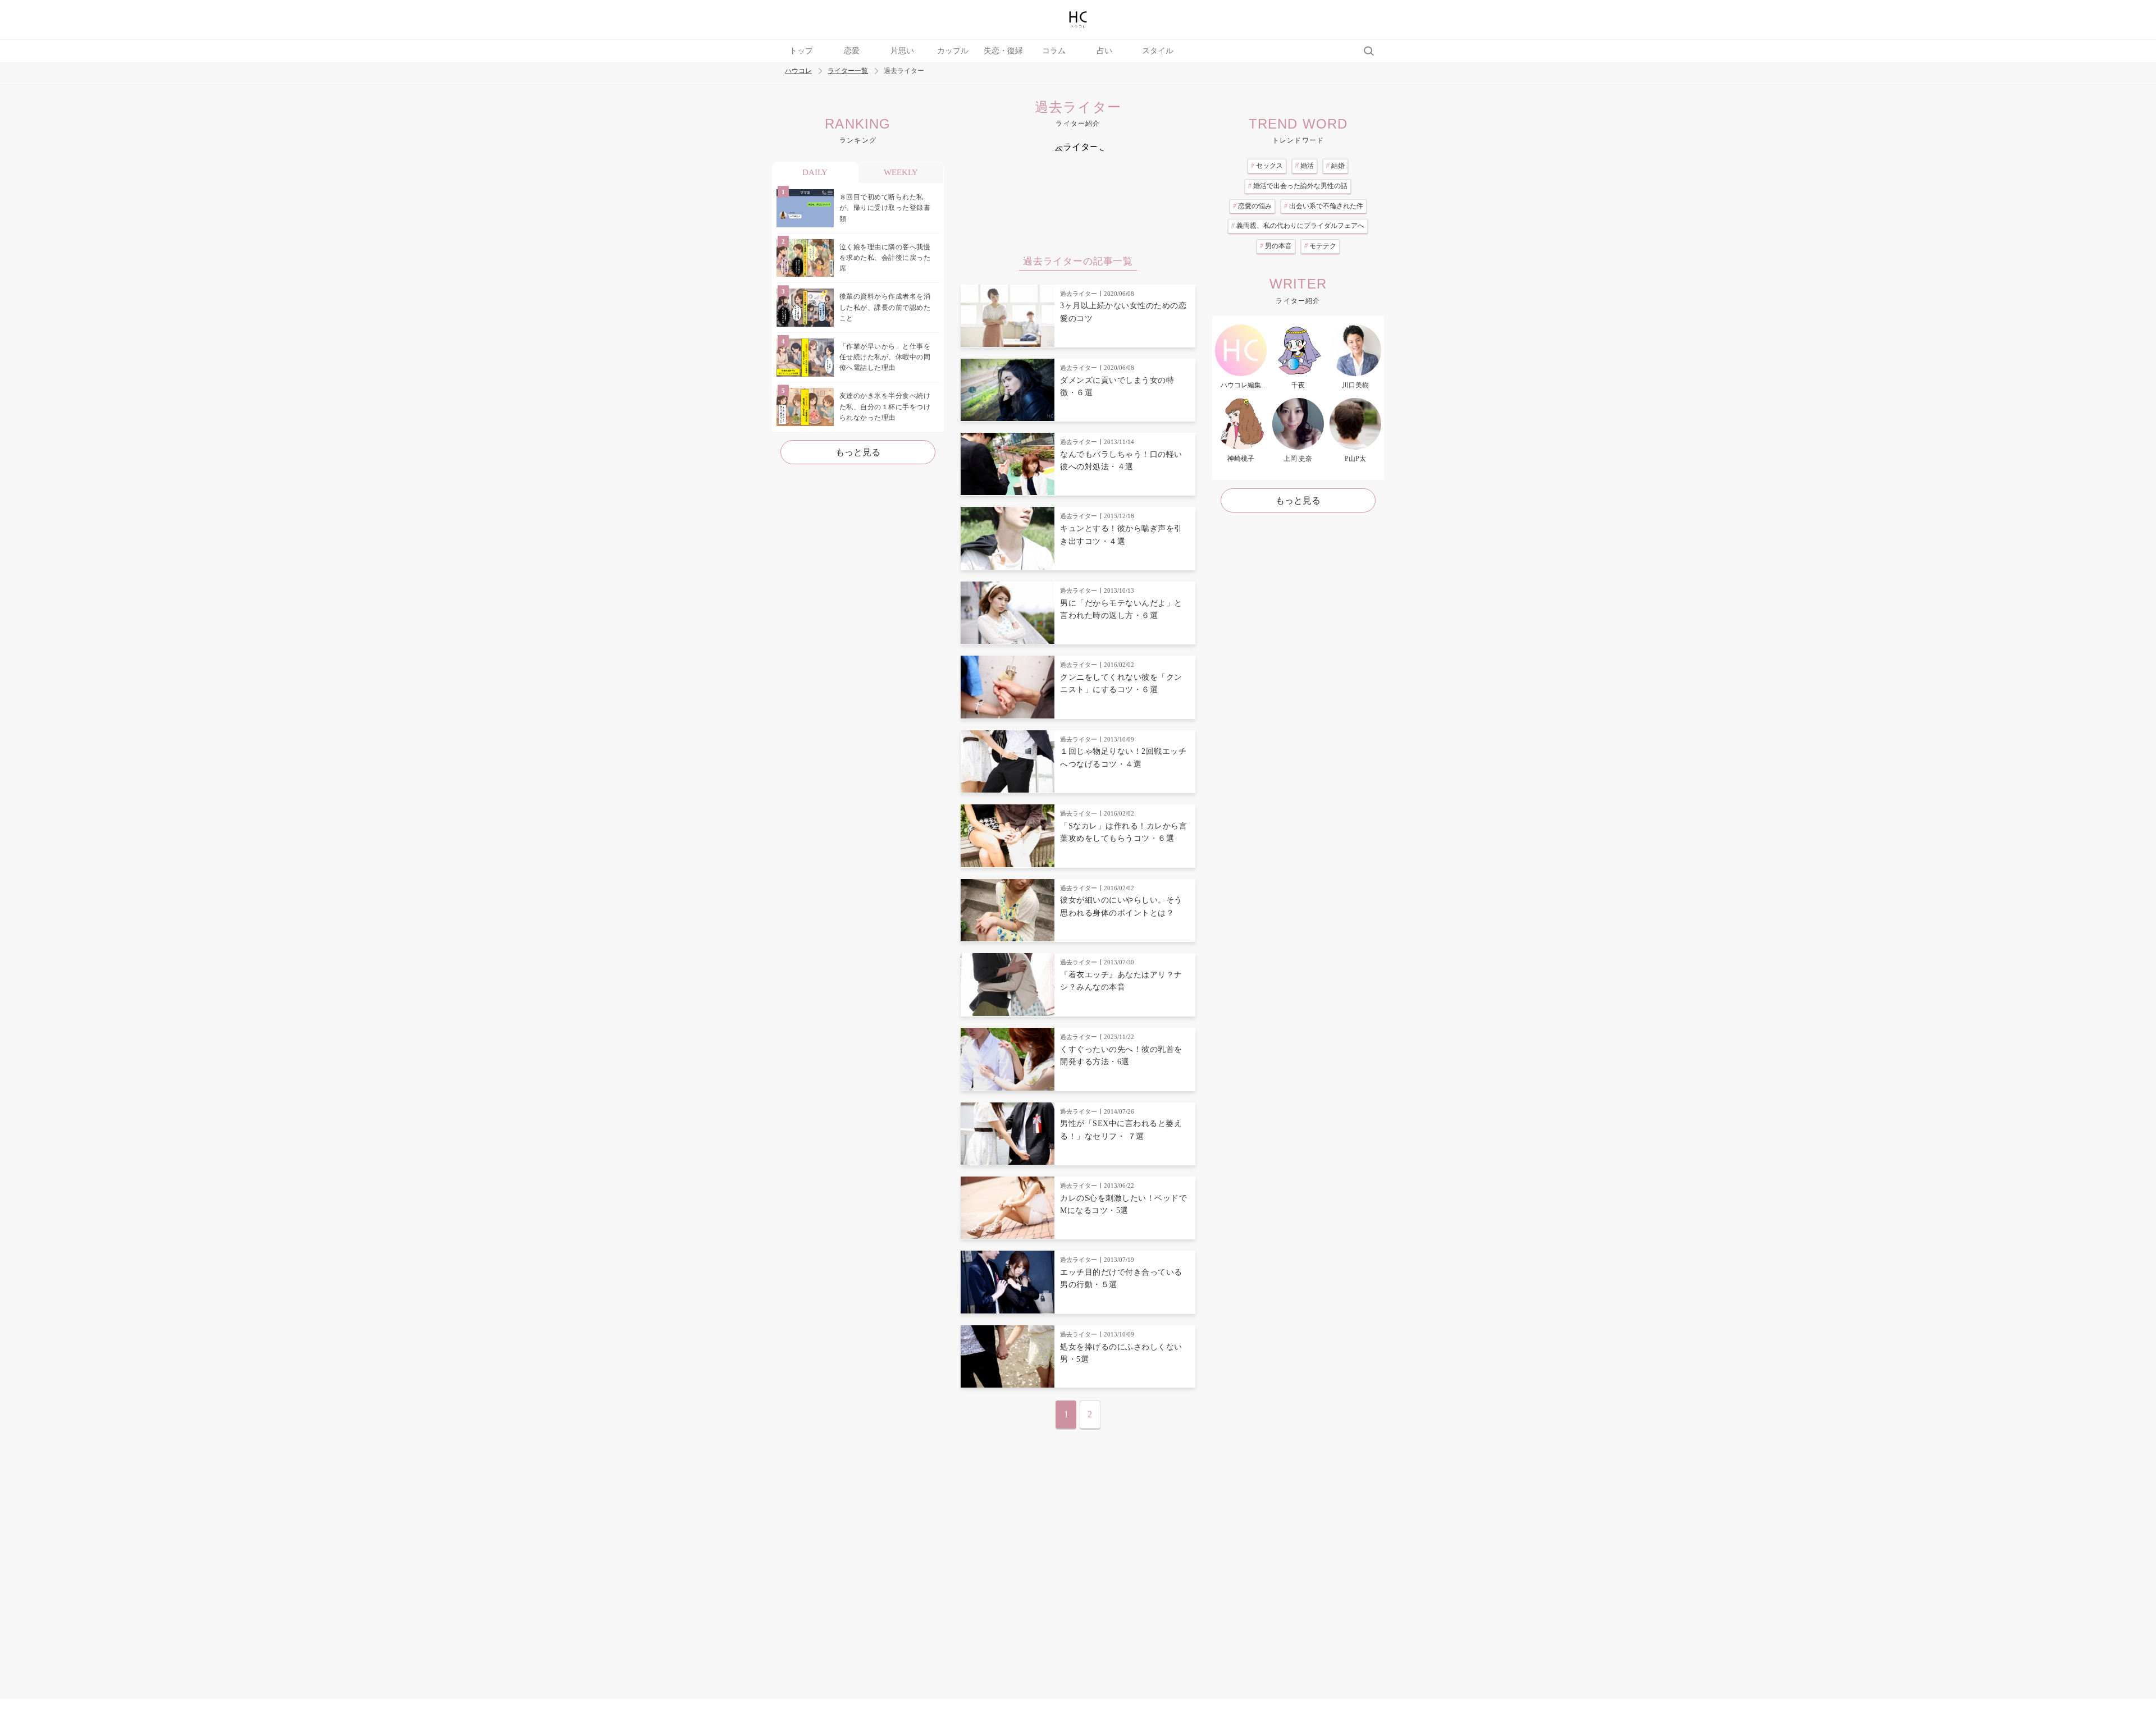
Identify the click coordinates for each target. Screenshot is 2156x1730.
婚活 (1305, 166)
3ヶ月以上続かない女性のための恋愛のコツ (1123, 312)
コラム (1054, 51)
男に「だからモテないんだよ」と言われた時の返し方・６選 (1121, 609)
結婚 (1335, 166)
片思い (902, 51)
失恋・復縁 (1003, 51)
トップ (801, 51)
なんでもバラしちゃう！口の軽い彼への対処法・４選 (1121, 461)
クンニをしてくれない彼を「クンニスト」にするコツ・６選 (1121, 683)
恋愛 (852, 51)
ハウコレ (798, 71)
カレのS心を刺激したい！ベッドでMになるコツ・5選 (1123, 1204)
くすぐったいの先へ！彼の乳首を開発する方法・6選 (1121, 1056)
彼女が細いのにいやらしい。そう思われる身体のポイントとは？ (1121, 906)
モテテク (1320, 246)
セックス (1267, 166)
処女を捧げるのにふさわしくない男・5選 (1121, 1353)
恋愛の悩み (1252, 206)
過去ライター (1079, 294)
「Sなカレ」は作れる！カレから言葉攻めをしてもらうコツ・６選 (1123, 832)
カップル (953, 51)
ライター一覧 (848, 71)
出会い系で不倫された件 (1324, 206)
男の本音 (1276, 246)
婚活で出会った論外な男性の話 (1298, 186)
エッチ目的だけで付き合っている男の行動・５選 (1121, 1278)
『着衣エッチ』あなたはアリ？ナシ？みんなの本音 (1121, 981)
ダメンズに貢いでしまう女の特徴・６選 (1117, 386)
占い (1104, 51)
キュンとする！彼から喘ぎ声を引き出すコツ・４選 (1121, 535)
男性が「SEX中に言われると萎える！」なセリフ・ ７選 (1121, 1130)
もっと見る (858, 452)
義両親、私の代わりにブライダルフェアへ (1298, 226)
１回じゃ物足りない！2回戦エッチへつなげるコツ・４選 (1123, 758)
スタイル (1158, 51)
